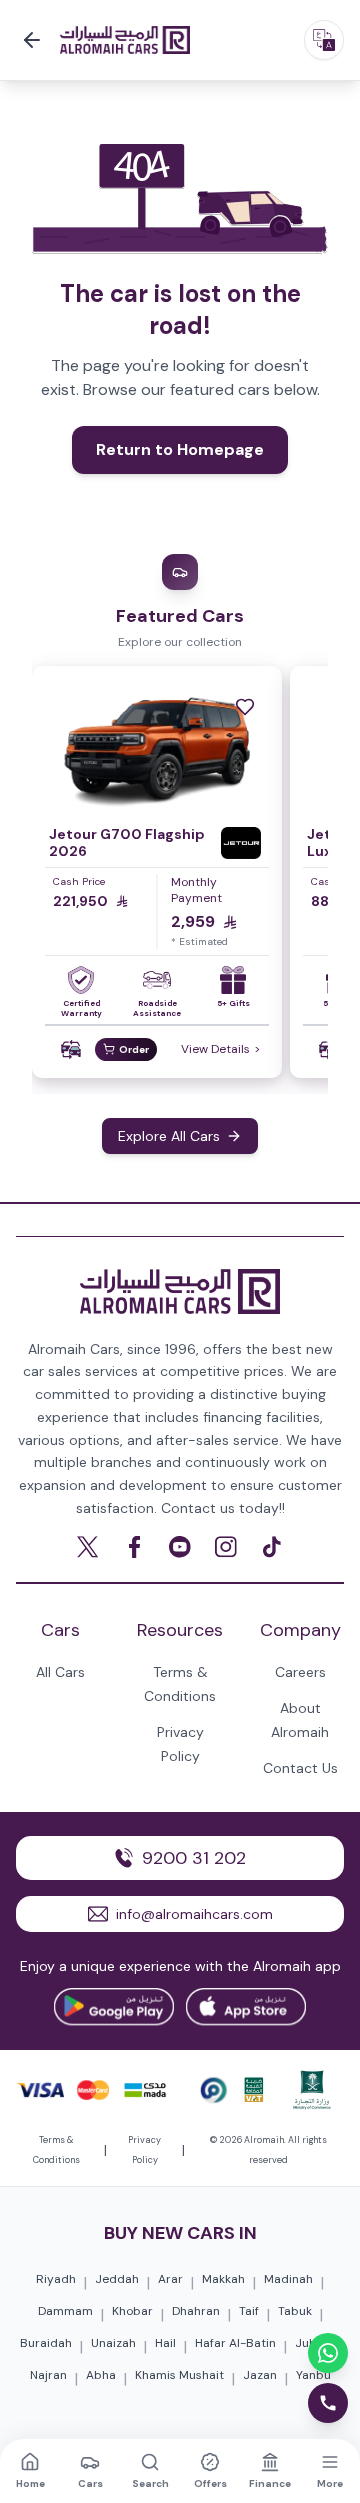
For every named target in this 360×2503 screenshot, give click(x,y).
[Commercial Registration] (312, 2090)
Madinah (288, 2279)
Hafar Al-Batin (235, 2343)
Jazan (260, 2375)
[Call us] (328, 2403)
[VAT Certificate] (254, 2090)
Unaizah (113, 2343)
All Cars (60, 1672)
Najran (48, 2375)
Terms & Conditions (56, 2150)
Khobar (132, 2311)
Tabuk (295, 2311)
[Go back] (32, 40)
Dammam (65, 2311)
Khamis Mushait (179, 2375)
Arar (170, 2279)
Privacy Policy (144, 2150)
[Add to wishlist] (245, 707)
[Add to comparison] (71, 1049)
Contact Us (300, 1768)
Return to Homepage (180, 449)
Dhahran (196, 2311)
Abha (101, 2375)
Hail (165, 2343)
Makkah (223, 2279)
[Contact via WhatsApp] (328, 2353)
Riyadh (56, 2279)
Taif (249, 2311)
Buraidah (46, 2343)
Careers (300, 1672)
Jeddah (117, 2279)
